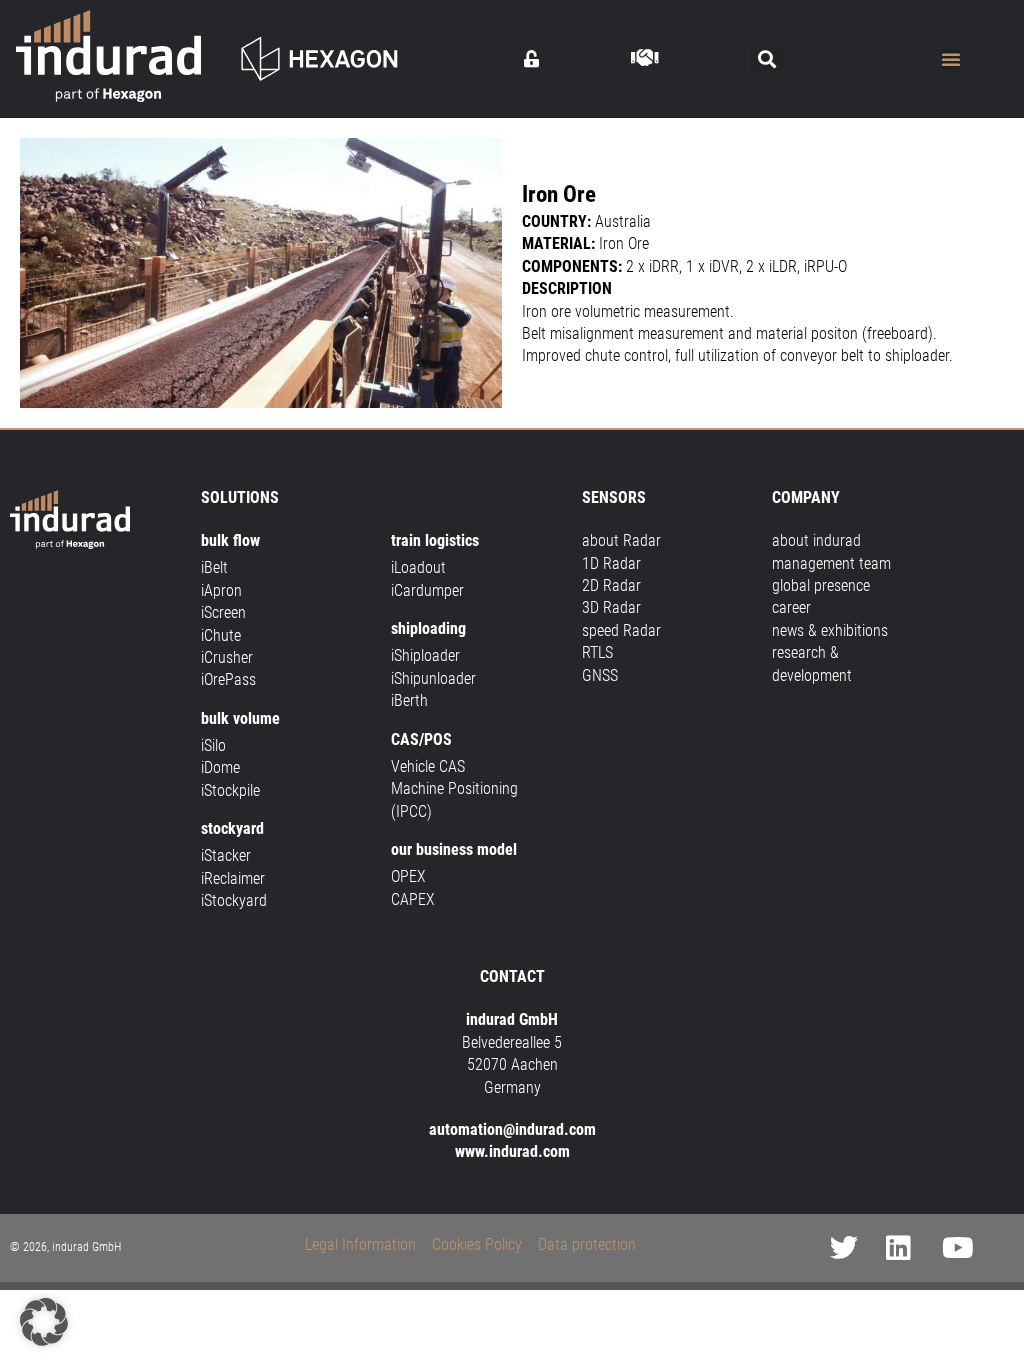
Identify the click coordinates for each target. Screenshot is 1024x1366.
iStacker (226, 855)
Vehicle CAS (428, 766)
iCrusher (227, 657)
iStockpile (230, 790)
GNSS (600, 675)
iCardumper (427, 590)
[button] (767, 59)
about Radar (621, 540)
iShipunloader (433, 678)
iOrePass (228, 679)
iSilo (213, 745)
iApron (221, 590)
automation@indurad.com (512, 1129)
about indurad (816, 540)
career (791, 607)
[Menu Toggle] (951, 59)
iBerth (409, 700)
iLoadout (418, 567)
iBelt (214, 567)
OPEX (408, 876)
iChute (221, 635)
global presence (821, 585)
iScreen (223, 612)
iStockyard (234, 900)
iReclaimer (233, 878)
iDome (220, 767)
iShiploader (425, 655)
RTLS (597, 652)
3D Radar (611, 607)
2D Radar (611, 585)
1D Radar (611, 563)
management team (831, 563)
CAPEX (413, 899)
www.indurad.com (512, 1151)
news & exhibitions (830, 630)
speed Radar (621, 630)
